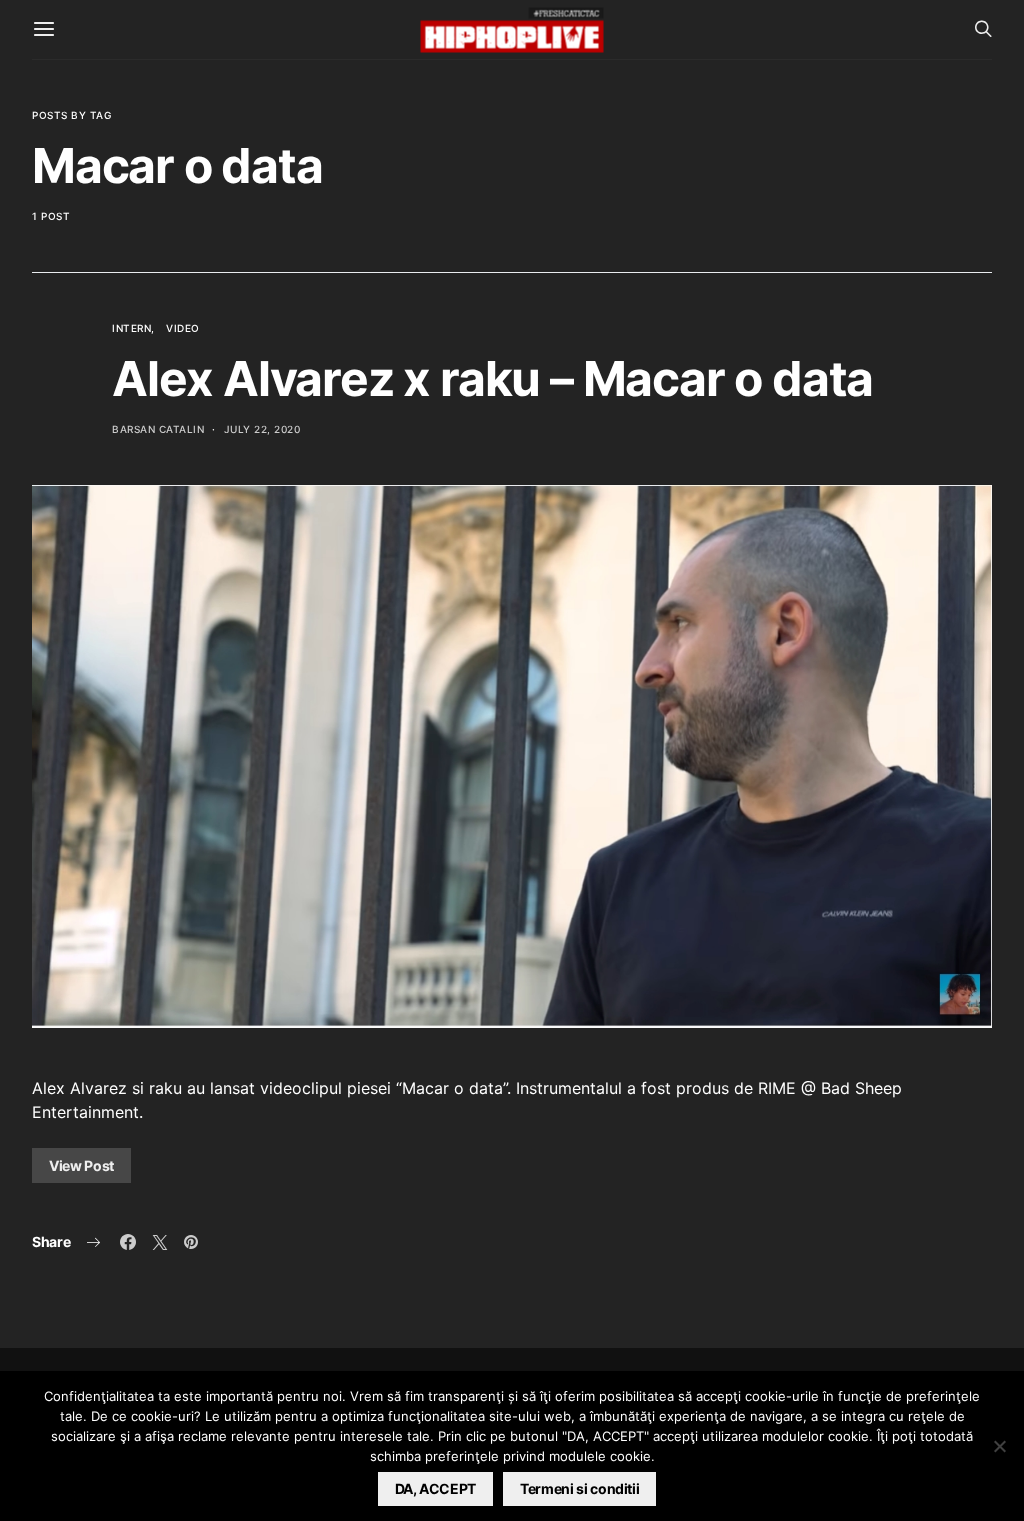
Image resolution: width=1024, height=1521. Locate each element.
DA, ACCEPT (436, 1488)
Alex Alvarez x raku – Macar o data (492, 378)
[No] (999, 1446)
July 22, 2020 (262, 429)
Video (183, 328)
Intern (131, 328)
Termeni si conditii (579, 1488)
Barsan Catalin (158, 429)
